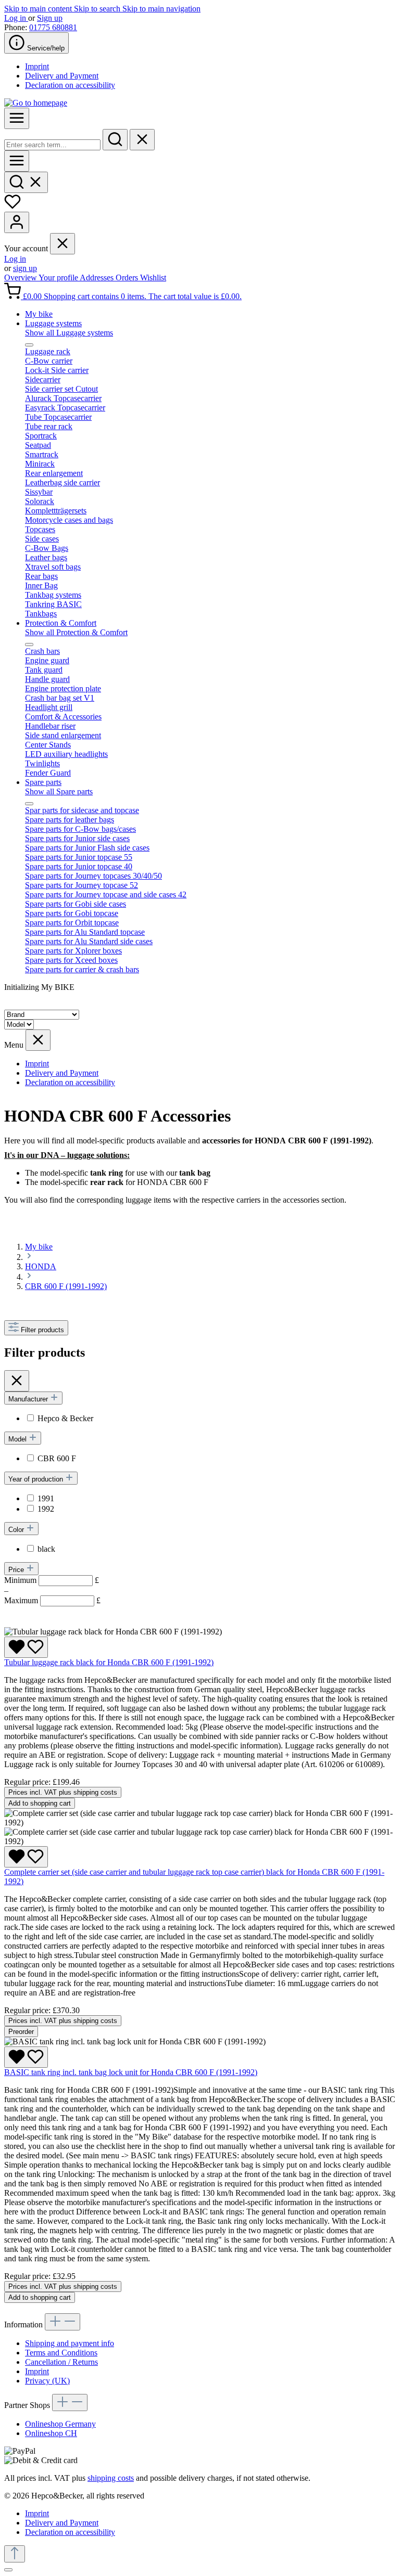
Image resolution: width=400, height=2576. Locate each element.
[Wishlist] (12, 207)
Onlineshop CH (51, 2433)
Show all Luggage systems (69, 333)
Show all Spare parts (59, 791)
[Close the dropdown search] (142, 140)
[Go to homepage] (36, 103)
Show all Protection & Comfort (76, 632)
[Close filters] (17, 1381)
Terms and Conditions (61, 2353)
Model (18, 1439)
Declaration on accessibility (70, 85)
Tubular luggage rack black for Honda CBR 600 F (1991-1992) (109, 1662)
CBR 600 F (57, 1458)
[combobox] (52, 145)
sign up (25, 268)
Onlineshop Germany (60, 2424)
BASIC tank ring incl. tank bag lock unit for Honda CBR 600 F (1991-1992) (131, 2072)
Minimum (52, 1580)
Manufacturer (29, 1399)
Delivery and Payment (62, 76)
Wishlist (153, 278)
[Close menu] (63, 244)
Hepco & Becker (65, 1418)
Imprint (37, 66)
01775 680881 (53, 27)
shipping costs (111, 2478)
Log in (16, 18)
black (46, 1549)
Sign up (50, 18)
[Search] (115, 140)
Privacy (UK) (47, 2381)
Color (17, 1530)
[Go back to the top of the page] (15, 2554)
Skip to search (98, 9)
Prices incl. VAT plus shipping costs (63, 1792)
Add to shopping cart (40, 1803)
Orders (128, 278)
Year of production (37, 1479)
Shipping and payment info (70, 2343)
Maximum (52, 1600)
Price (17, 1570)
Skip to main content (39, 9)
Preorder (21, 2032)
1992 (46, 1509)
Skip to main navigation (161, 9)
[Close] (8, 2570)
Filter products (42, 1330)
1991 (46, 1498)
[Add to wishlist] (26, 1647)
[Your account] (17, 222)
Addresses (98, 278)
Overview (21, 278)
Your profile (59, 278)
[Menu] (17, 118)
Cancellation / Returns (61, 2362)
